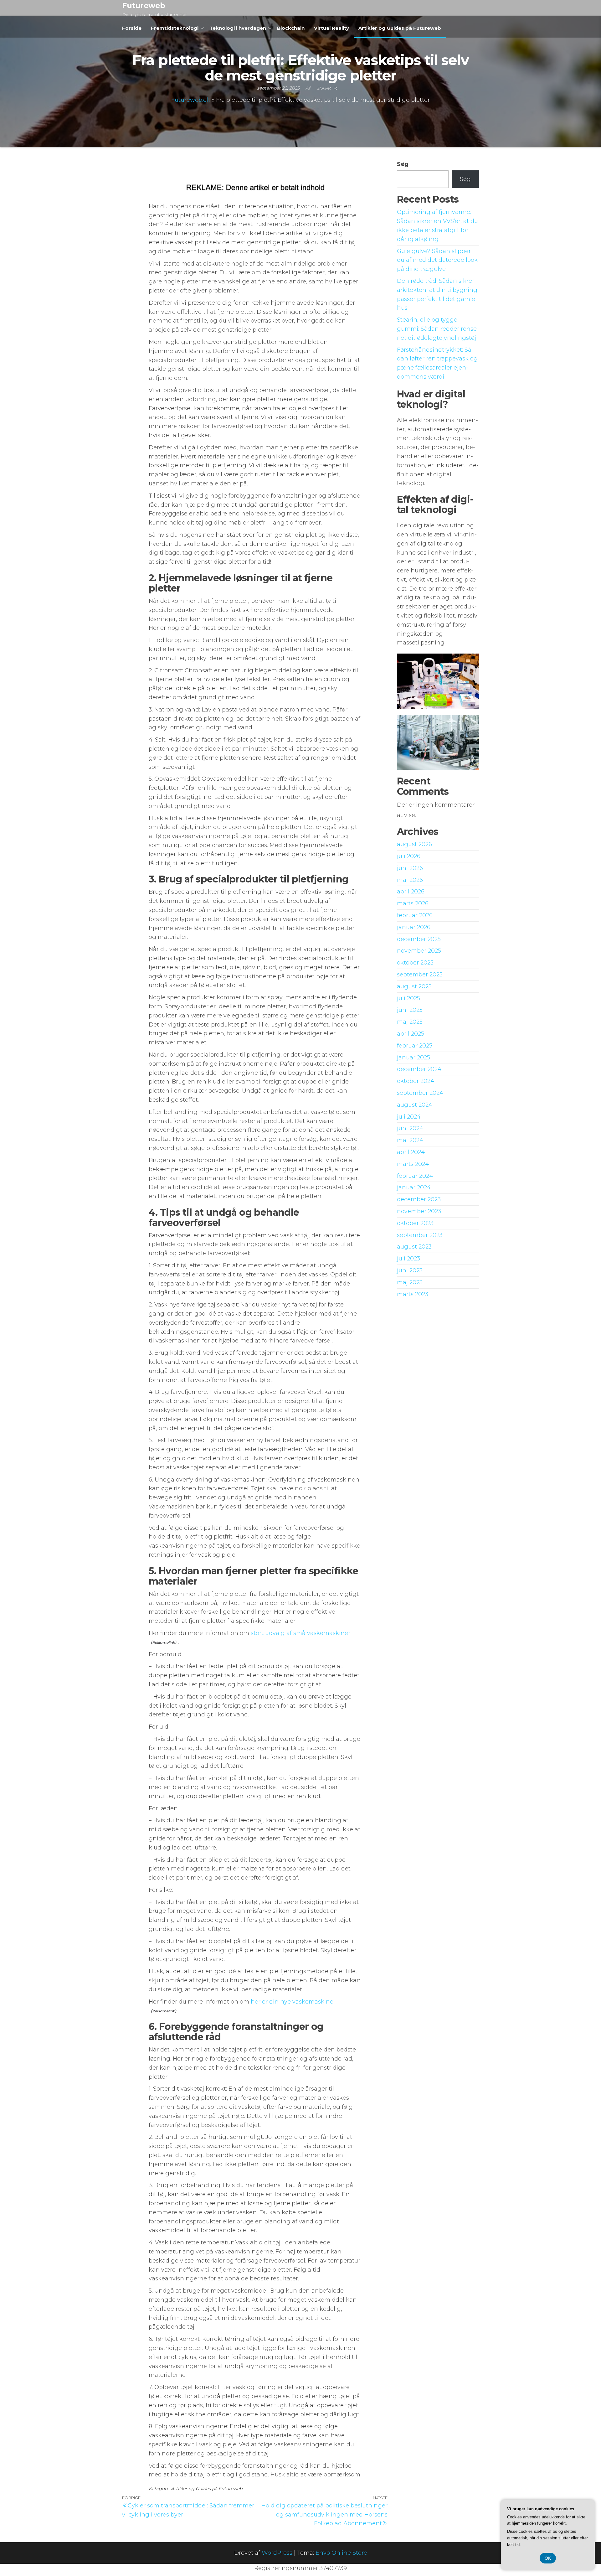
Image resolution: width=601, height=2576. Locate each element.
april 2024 (411, 1152)
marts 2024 (413, 1164)
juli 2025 (408, 998)
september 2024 (420, 1093)
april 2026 (411, 892)
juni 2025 (410, 1010)
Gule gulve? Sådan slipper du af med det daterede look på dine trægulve (437, 260)
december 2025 (419, 939)
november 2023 (419, 1211)
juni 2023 (410, 1270)
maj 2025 (410, 1022)
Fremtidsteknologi (175, 28)
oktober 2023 (415, 1223)
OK (548, 2558)
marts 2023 (413, 1294)
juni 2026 (410, 868)
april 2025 (411, 1034)
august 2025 (414, 986)
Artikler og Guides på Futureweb (400, 28)
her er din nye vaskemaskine (292, 2002)
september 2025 (420, 975)
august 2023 (414, 1247)
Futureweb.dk (191, 100)
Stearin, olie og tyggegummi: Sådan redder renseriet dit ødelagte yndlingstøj (438, 329)
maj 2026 (410, 880)
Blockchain (291, 28)
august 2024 (415, 1105)
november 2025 (419, 951)
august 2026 (414, 844)
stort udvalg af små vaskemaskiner (300, 1633)
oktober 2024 (416, 1081)
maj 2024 (410, 1140)
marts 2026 (413, 903)
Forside (132, 28)
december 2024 (419, 1069)
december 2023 (419, 1199)
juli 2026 (409, 856)
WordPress (277, 2553)
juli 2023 (408, 1259)
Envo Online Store (341, 2553)
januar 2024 (414, 1187)
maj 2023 (410, 1282)
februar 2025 (415, 1046)
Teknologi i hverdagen (238, 28)
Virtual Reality (331, 28)
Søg (403, 164)
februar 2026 (415, 915)
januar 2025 (414, 1058)
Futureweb (144, 5)
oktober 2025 (415, 963)
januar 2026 (414, 927)
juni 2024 (410, 1128)
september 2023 (420, 1235)
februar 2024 (415, 1176)
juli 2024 (409, 1117)
